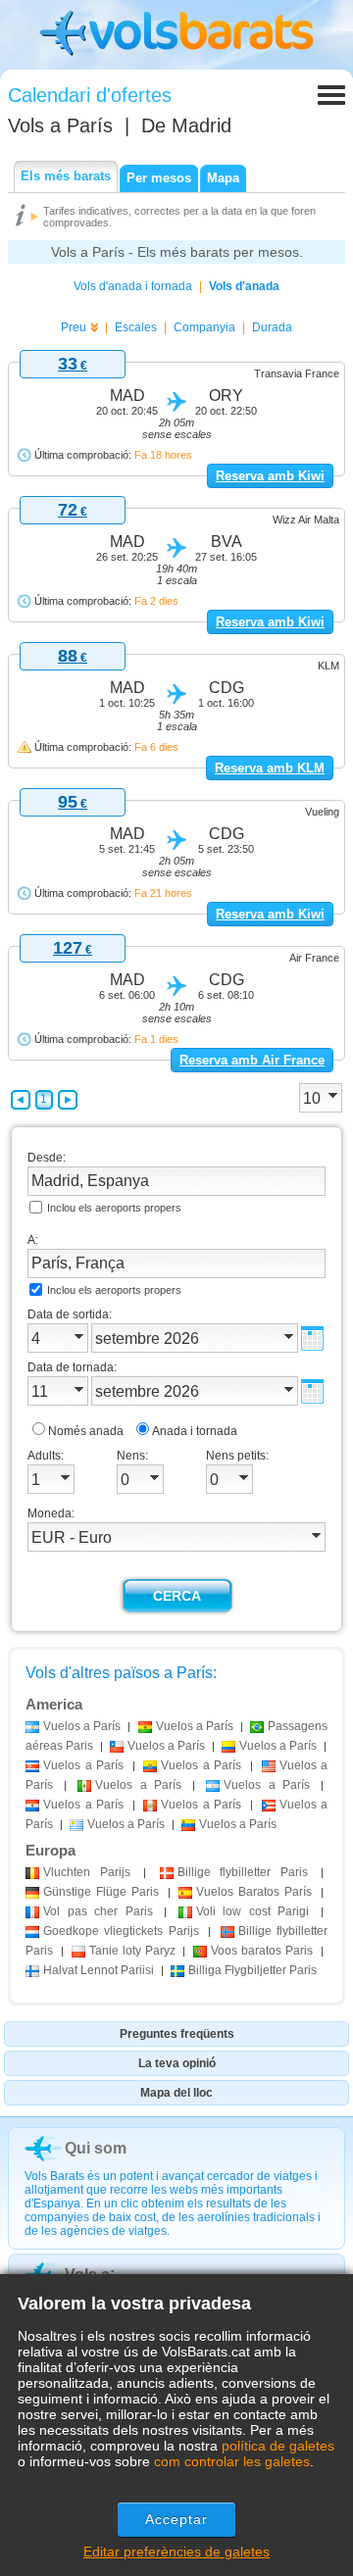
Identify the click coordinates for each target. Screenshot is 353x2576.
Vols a (60, 125)
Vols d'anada (244, 286)
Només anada (86, 1431)
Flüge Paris (101, 1892)
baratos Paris (262, 1951)
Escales (136, 327)
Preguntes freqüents (177, 2034)
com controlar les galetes (232, 2461)
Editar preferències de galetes (176, 2551)
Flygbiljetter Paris (252, 1970)
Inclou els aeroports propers (114, 1208)
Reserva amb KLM (270, 768)
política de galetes (278, 2446)
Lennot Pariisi (99, 1970)
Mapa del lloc (176, 2093)
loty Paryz (132, 1951)
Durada (272, 327)
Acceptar (177, 2519)
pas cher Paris (98, 1911)
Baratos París (254, 1892)
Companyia (204, 327)
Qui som (96, 2148)
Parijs (87, 1872)
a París (82, 1726)
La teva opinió (177, 2063)
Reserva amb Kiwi (270, 476)
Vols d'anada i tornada (133, 286)
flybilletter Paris (243, 1872)
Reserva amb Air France (252, 1060)
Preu (74, 327)
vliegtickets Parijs (121, 1931)
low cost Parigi (253, 1911)
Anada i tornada (195, 1431)
